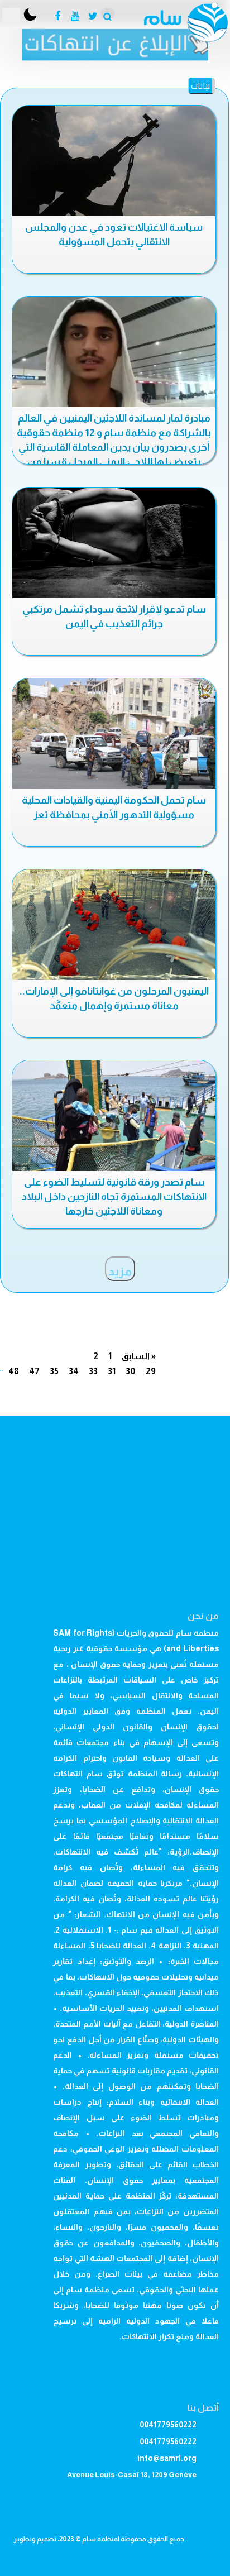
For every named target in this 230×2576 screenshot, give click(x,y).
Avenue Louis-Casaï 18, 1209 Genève (132, 2475)
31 (112, 1371)
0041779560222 (168, 2425)
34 (74, 1371)
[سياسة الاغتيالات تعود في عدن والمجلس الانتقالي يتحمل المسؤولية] (114, 163)
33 (93, 1371)
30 (131, 1371)
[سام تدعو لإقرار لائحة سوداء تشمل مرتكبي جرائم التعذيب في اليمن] (114, 545)
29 (151, 1371)
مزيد (120, 1272)
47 (34, 1371)
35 (54, 1371)
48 (14, 1371)
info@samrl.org (167, 2458)
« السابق (139, 1356)
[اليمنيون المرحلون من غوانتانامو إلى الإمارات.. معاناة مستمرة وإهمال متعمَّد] (114, 927)
